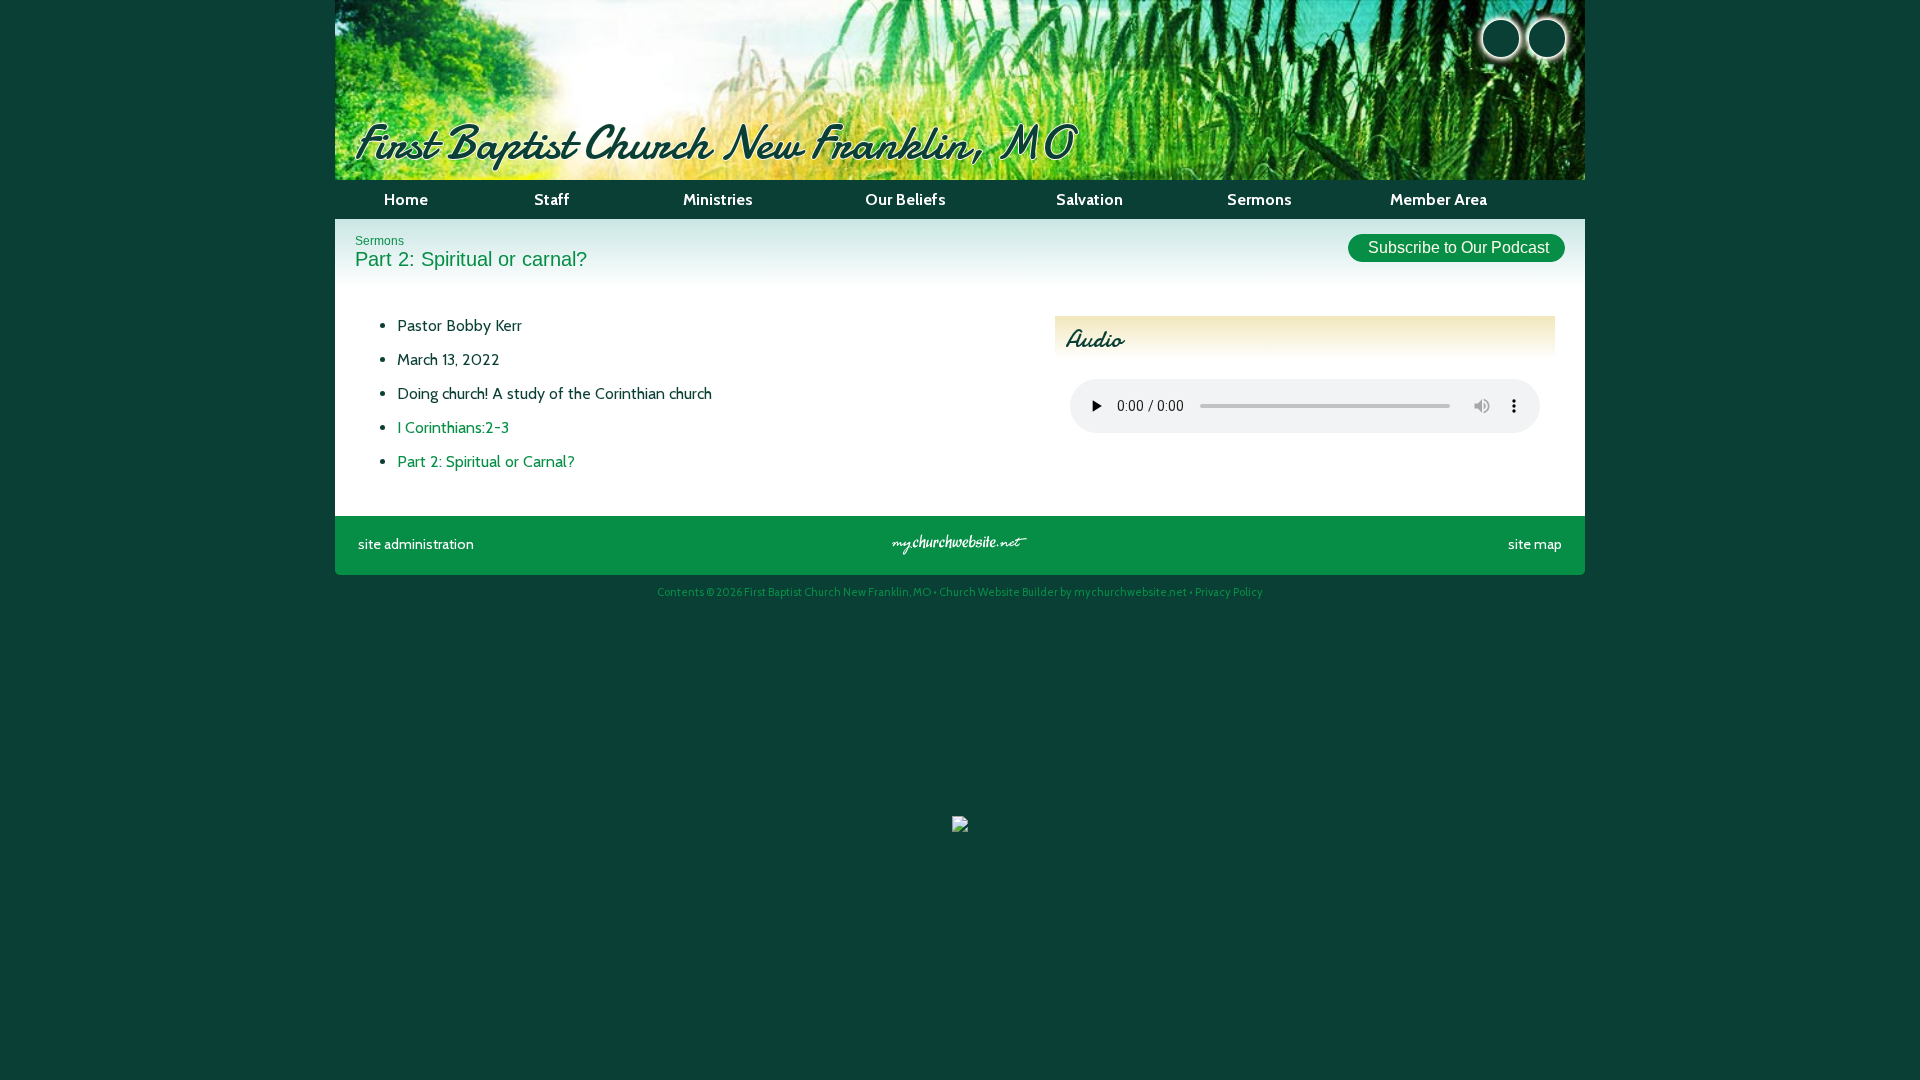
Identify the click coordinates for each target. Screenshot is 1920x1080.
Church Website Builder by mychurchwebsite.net (1063, 592)
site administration (416, 544)
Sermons (379, 241)
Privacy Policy (1229, 592)
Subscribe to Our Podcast (1456, 247)
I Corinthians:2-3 (453, 427)
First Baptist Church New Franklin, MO (713, 142)
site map (1535, 544)
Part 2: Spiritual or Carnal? (486, 461)
